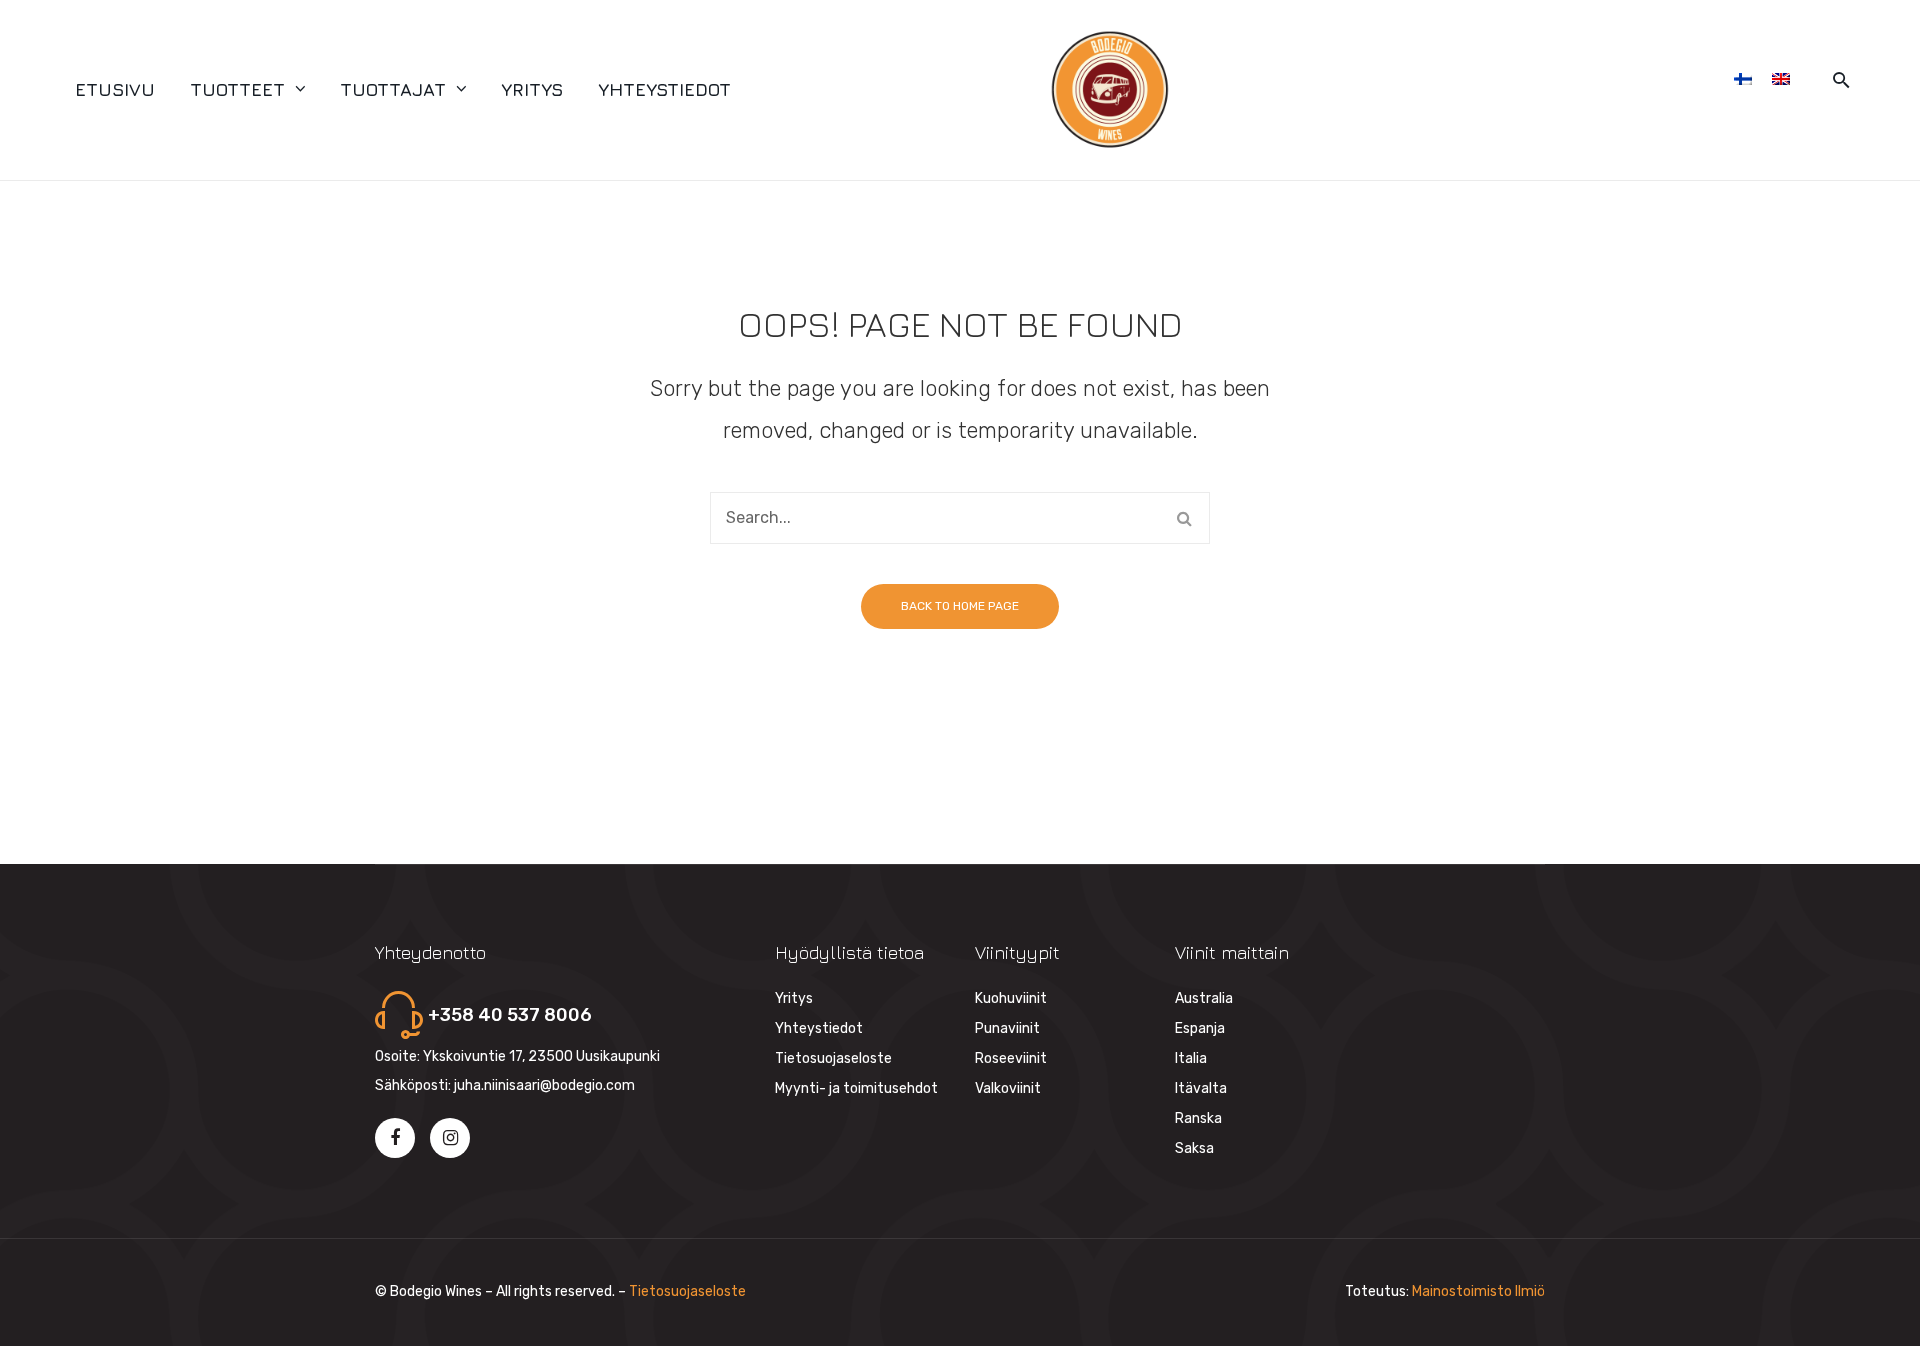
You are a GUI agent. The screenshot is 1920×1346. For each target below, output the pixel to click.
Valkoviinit (1008, 1088)
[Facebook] (395, 1138)
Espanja (1200, 1028)
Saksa (1194, 1148)
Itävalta (1201, 1088)
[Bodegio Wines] (1110, 89)
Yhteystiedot (819, 1028)
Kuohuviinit (1011, 998)
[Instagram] (450, 1138)
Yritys (794, 998)
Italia (1191, 1058)
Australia (1204, 998)
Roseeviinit (1011, 1058)
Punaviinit (1007, 1028)
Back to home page (960, 606)
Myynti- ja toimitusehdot (856, 1088)
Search (1184, 518)
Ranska (1198, 1118)
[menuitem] (115, 90)
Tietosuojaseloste (833, 1058)
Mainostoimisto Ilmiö (1478, 1291)
